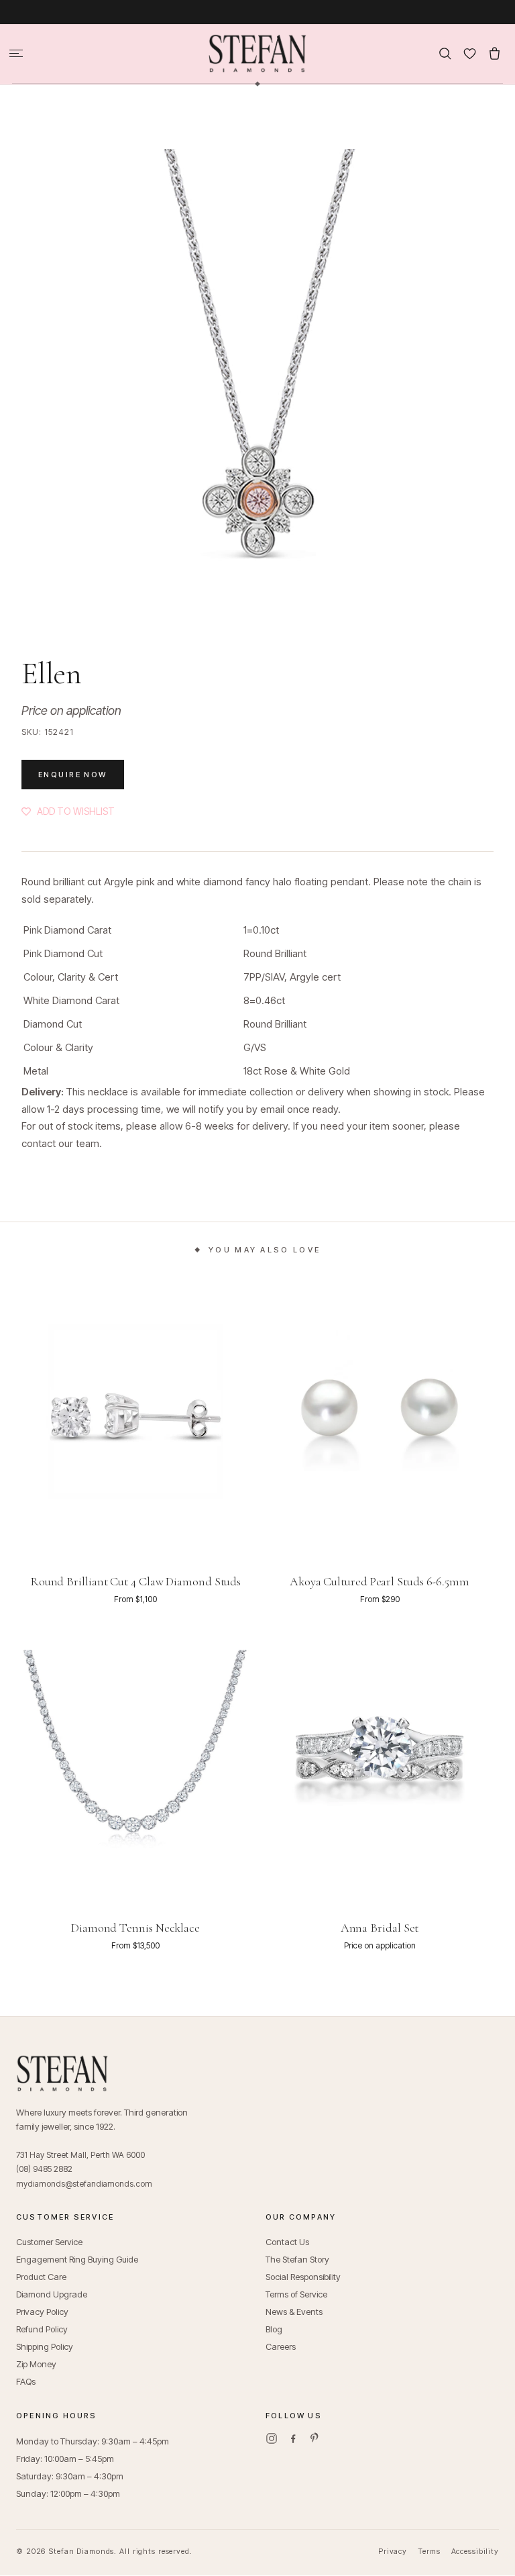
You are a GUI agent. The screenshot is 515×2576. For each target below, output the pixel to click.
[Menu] (16, 53)
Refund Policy (42, 2329)
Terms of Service (296, 2294)
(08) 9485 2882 (44, 2169)
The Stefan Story (297, 2259)
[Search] (445, 53)
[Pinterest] (314, 2438)
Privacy (393, 2551)
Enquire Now (73, 775)
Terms (429, 2551)
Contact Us (287, 2242)
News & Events (294, 2312)
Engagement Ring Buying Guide (77, 2259)
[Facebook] (293, 2438)
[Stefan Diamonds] (257, 54)
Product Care (41, 2277)
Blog (274, 2329)
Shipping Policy (45, 2346)
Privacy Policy (42, 2312)
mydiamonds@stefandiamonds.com (84, 2184)
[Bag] (495, 53)
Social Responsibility (303, 2277)
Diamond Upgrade (52, 2294)
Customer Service (49, 2242)
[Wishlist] (470, 53)
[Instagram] (272, 2438)
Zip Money (36, 2364)
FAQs (26, 2381)
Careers (281, 2346)
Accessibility (475, 2551)
